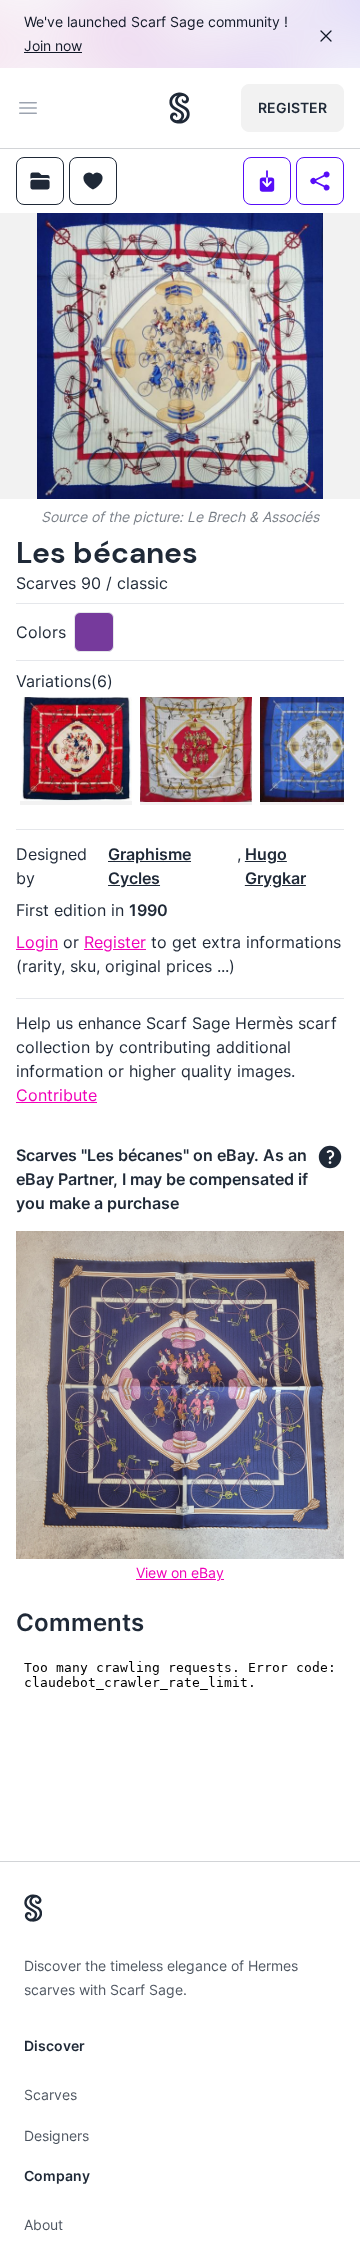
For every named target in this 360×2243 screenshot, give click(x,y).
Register (292, 107)
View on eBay (180, 1572)
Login (37, 942)
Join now (53, 45)
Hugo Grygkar (275, 866)
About (43, 2224)
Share (307, 244)
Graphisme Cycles (149, 866)
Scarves (50, 2094)
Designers (56, 2135)
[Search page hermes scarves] (179, 108)
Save (71, 244)
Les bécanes (107, 552)
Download (203, 244)
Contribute (56, 1095)
